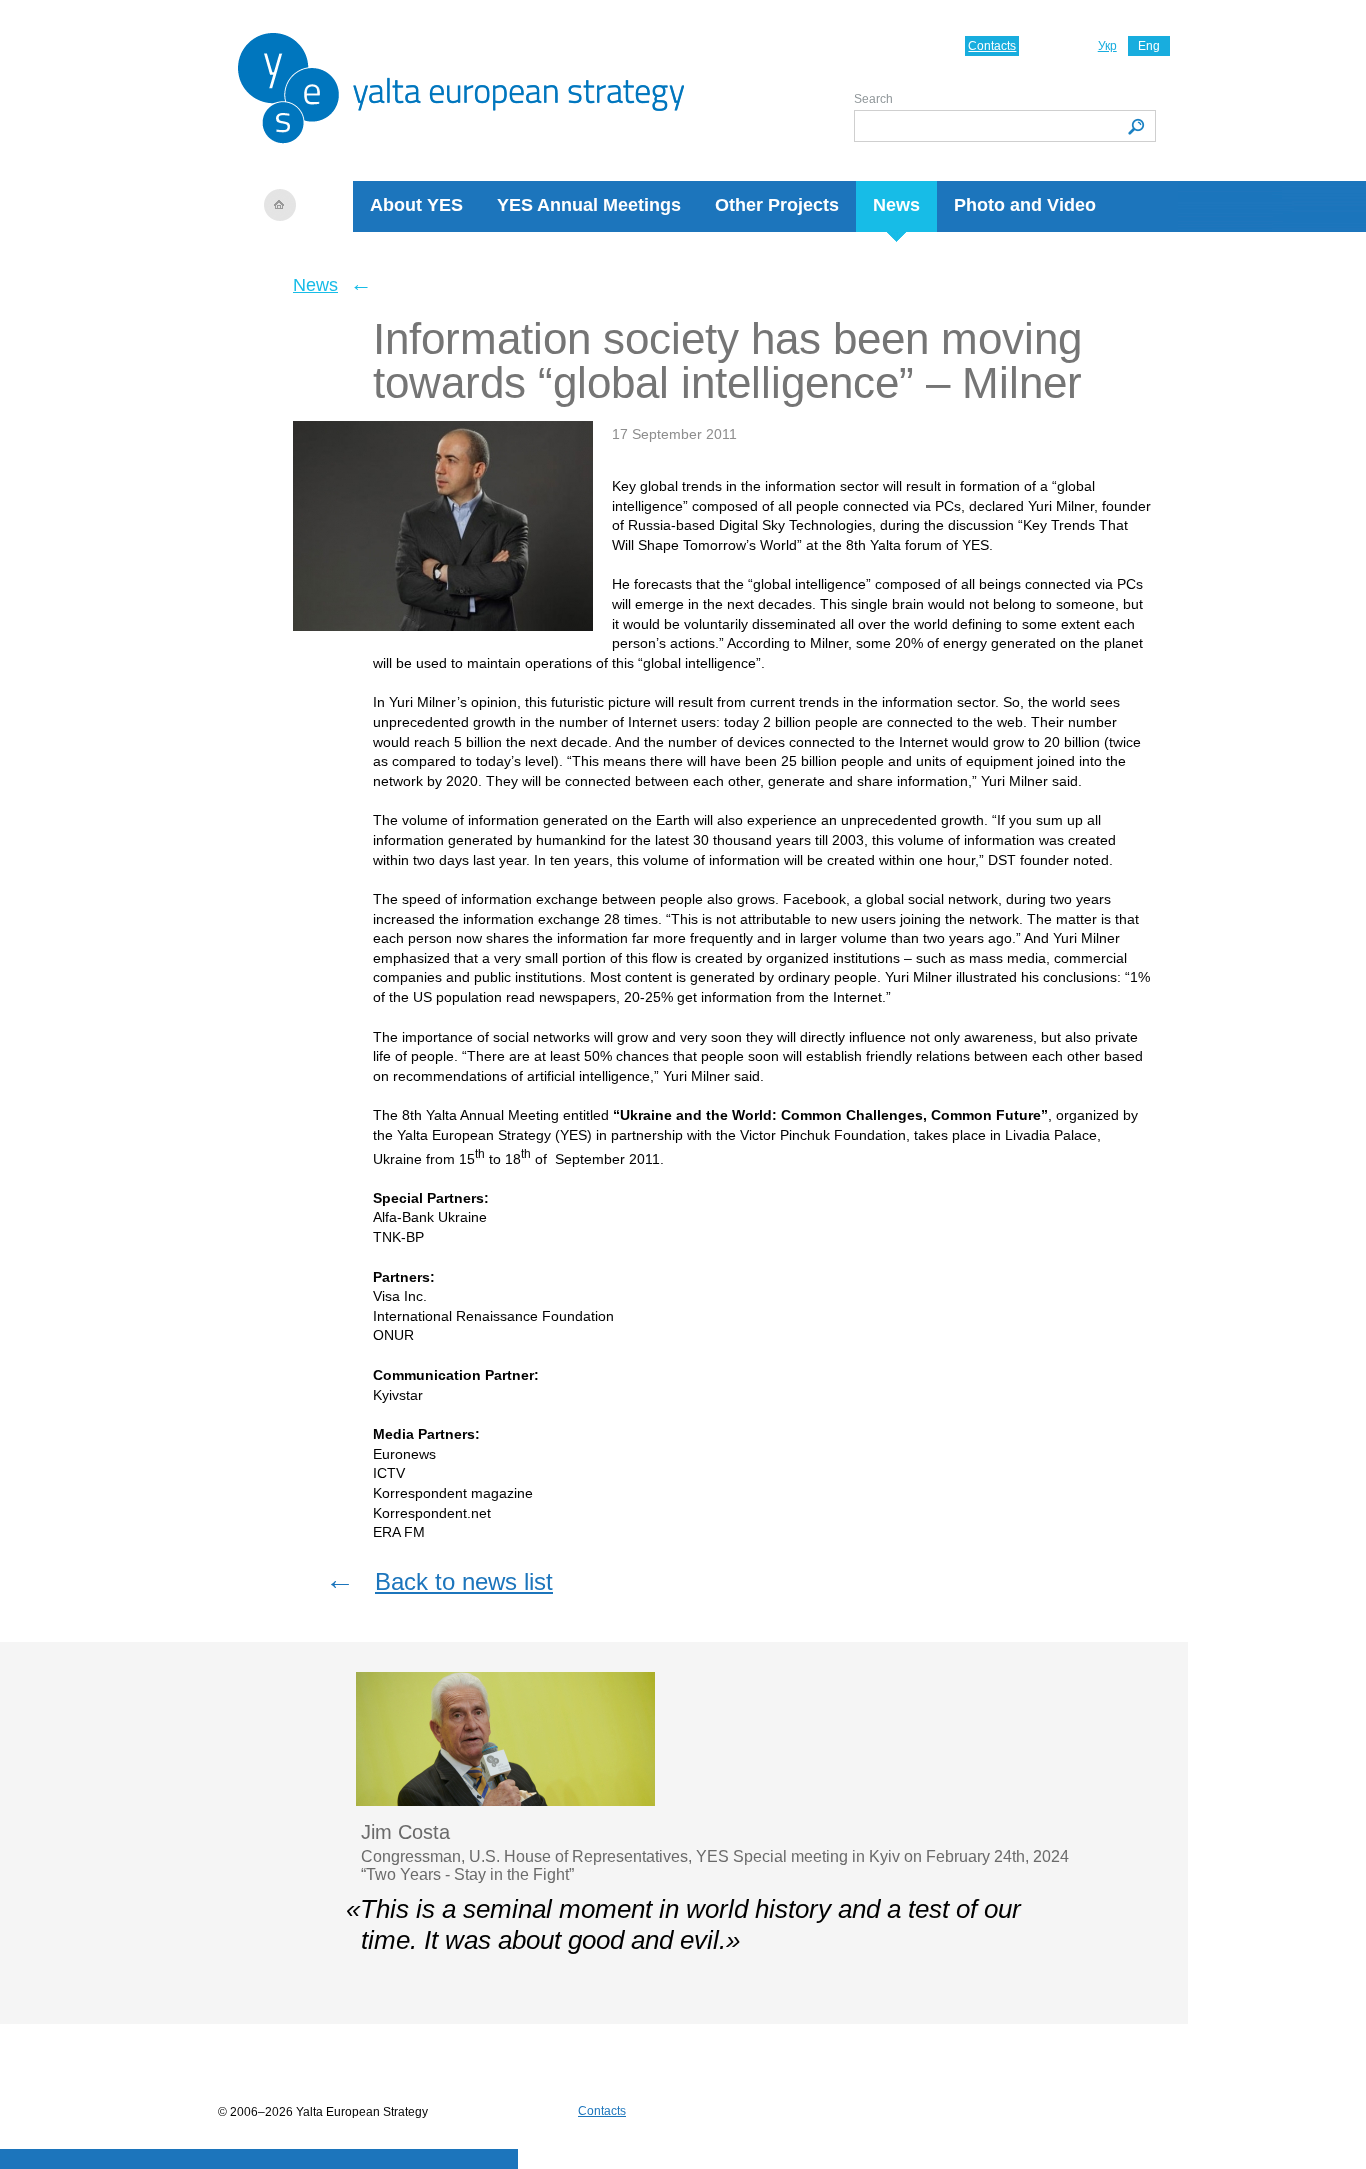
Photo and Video (1025, 205)
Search (873, 99)
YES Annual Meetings (589, 205)
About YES (416, 205)
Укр (1107, 46)
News (896, 205)
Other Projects (777, 205)
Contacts (992, 46)
